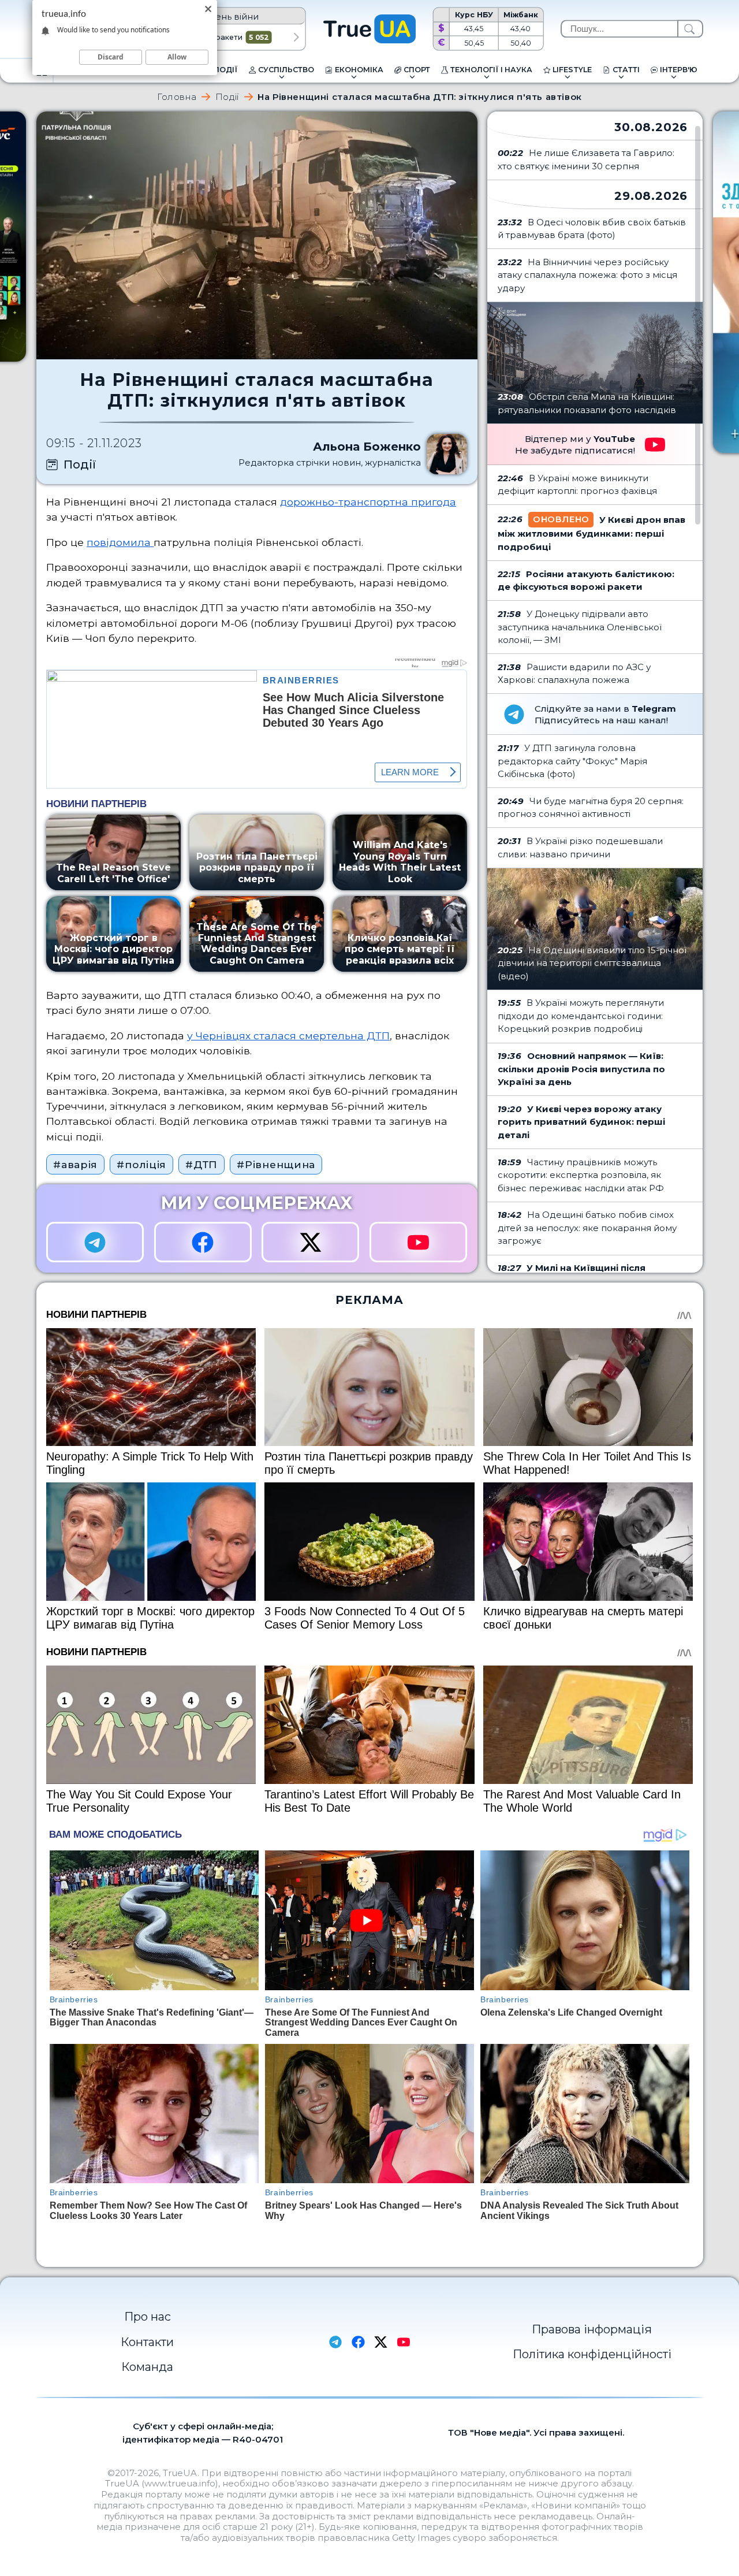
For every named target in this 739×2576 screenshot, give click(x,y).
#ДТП (201, 1164)
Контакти (147, 2342)
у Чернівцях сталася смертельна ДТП (288, 1036)
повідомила (120, 542)
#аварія (75, 1164)
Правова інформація (592, 2329)
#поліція (141, 1164)
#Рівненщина (276, 1164)
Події (227, 97)
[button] (296, 38)
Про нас (148, 2317)
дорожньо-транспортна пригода (368, 502)
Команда (147, 2367)
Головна (177, 97)
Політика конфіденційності (592, 2354)
